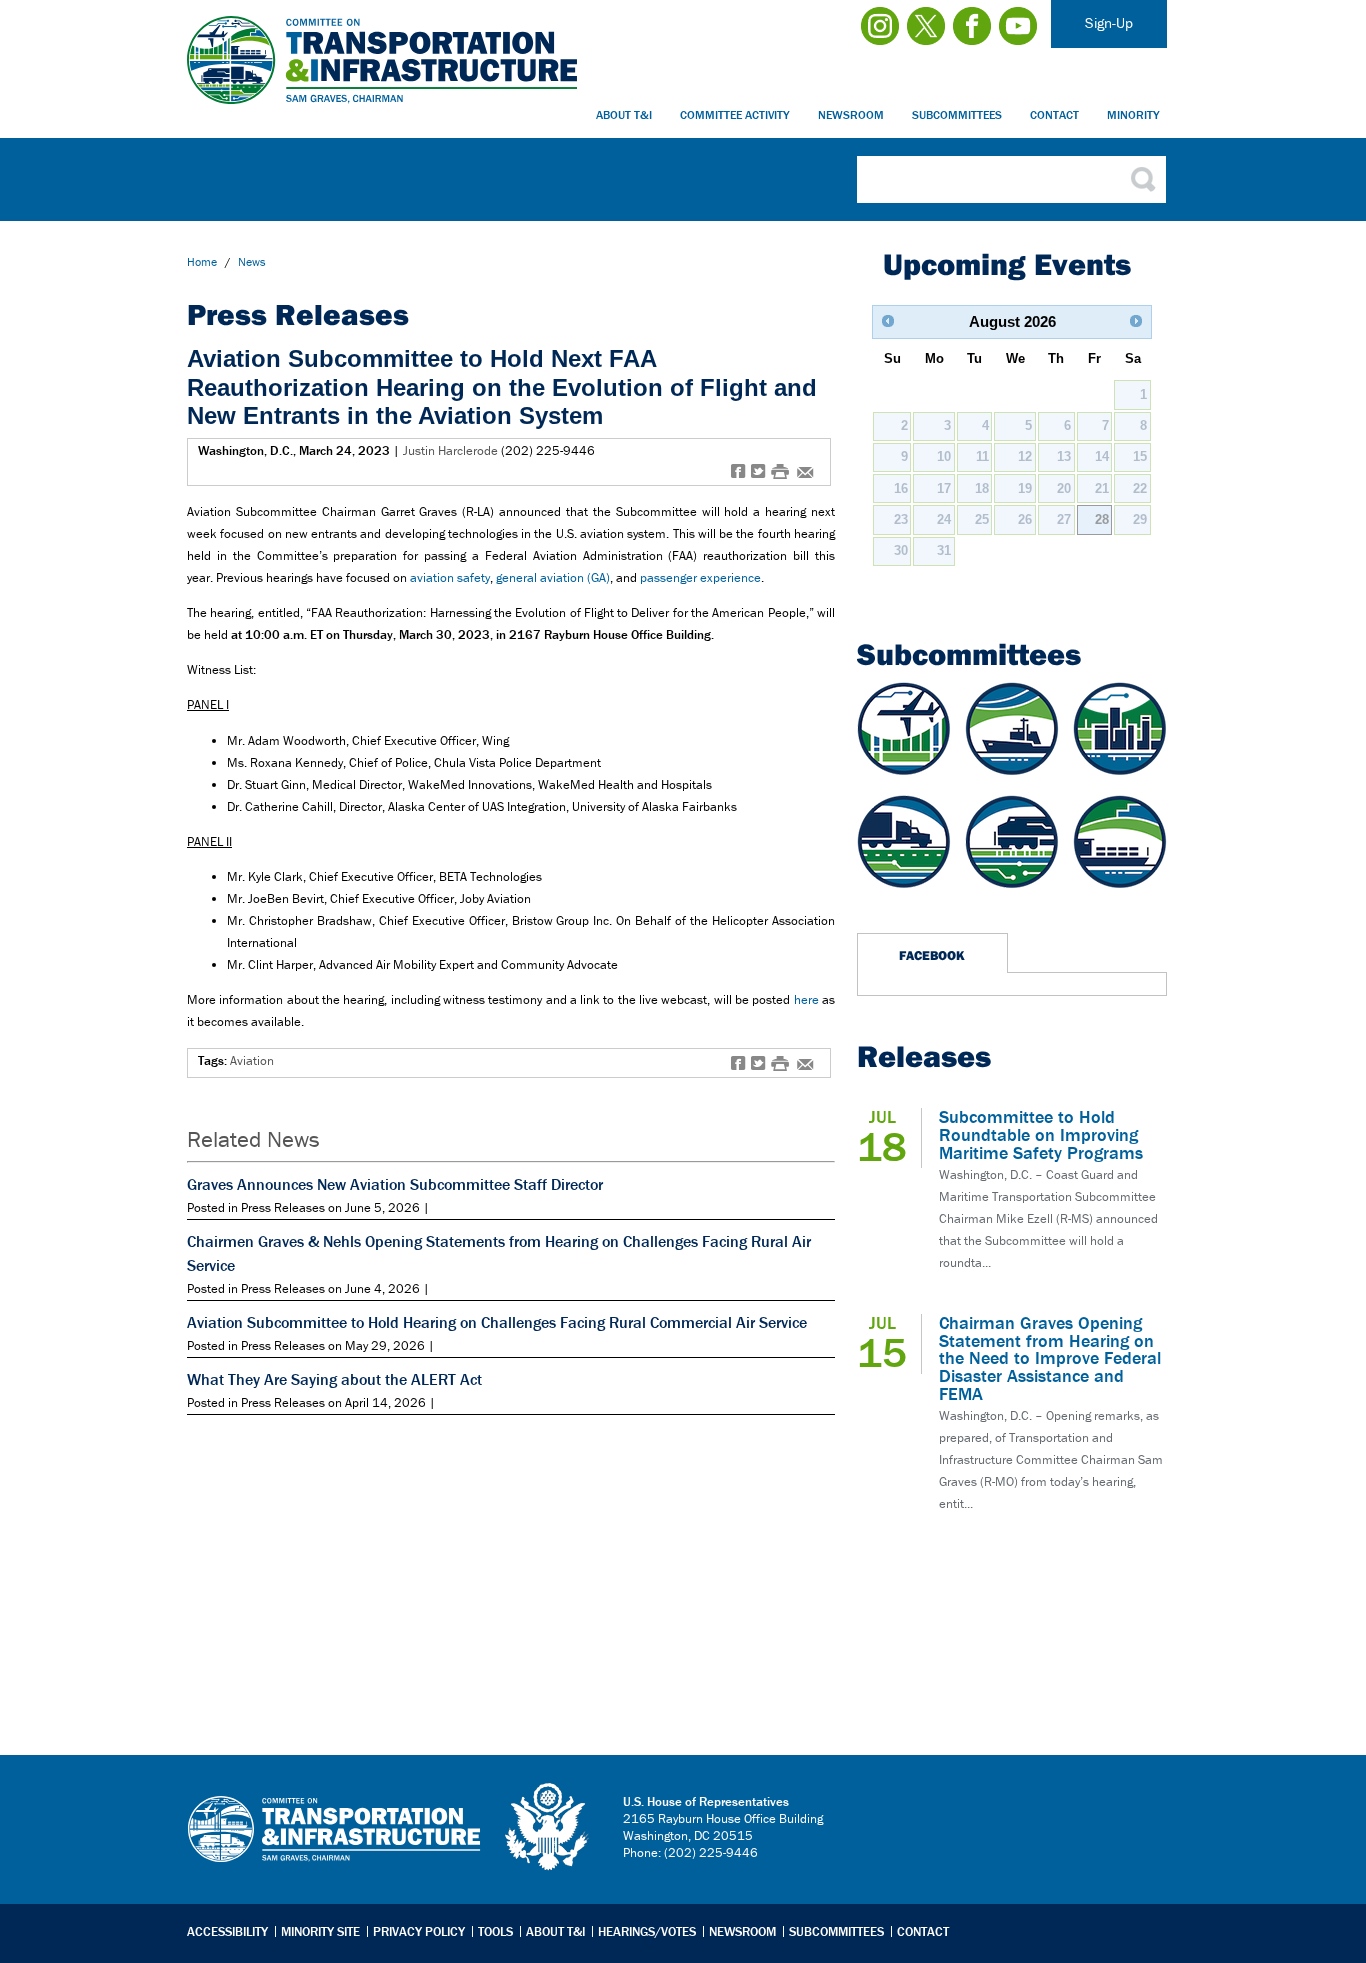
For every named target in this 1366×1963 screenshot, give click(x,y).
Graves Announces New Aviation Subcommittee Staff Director (395, 1184)
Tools (495, 1931)
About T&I (624, 114)
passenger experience (700, 577)
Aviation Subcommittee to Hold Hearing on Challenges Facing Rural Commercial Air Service (497, 1322)
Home (202, 261)
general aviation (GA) (553, 577)
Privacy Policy (419, 1931)
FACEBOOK (932, 955)
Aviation (252, 1060)
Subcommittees (957, 114)
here (806, 999)
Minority (1133, 114)
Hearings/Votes (647, 1931)
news (252, 261)
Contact (1054, 114)
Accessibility (227, 1931)
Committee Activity (735, 114)
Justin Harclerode (450, 450)
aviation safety (450, 577)
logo (548, 1827)
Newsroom (851, 114)
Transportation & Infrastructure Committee (334, 1844)
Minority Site (320, 1931)
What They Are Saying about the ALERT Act (334, 1379)
